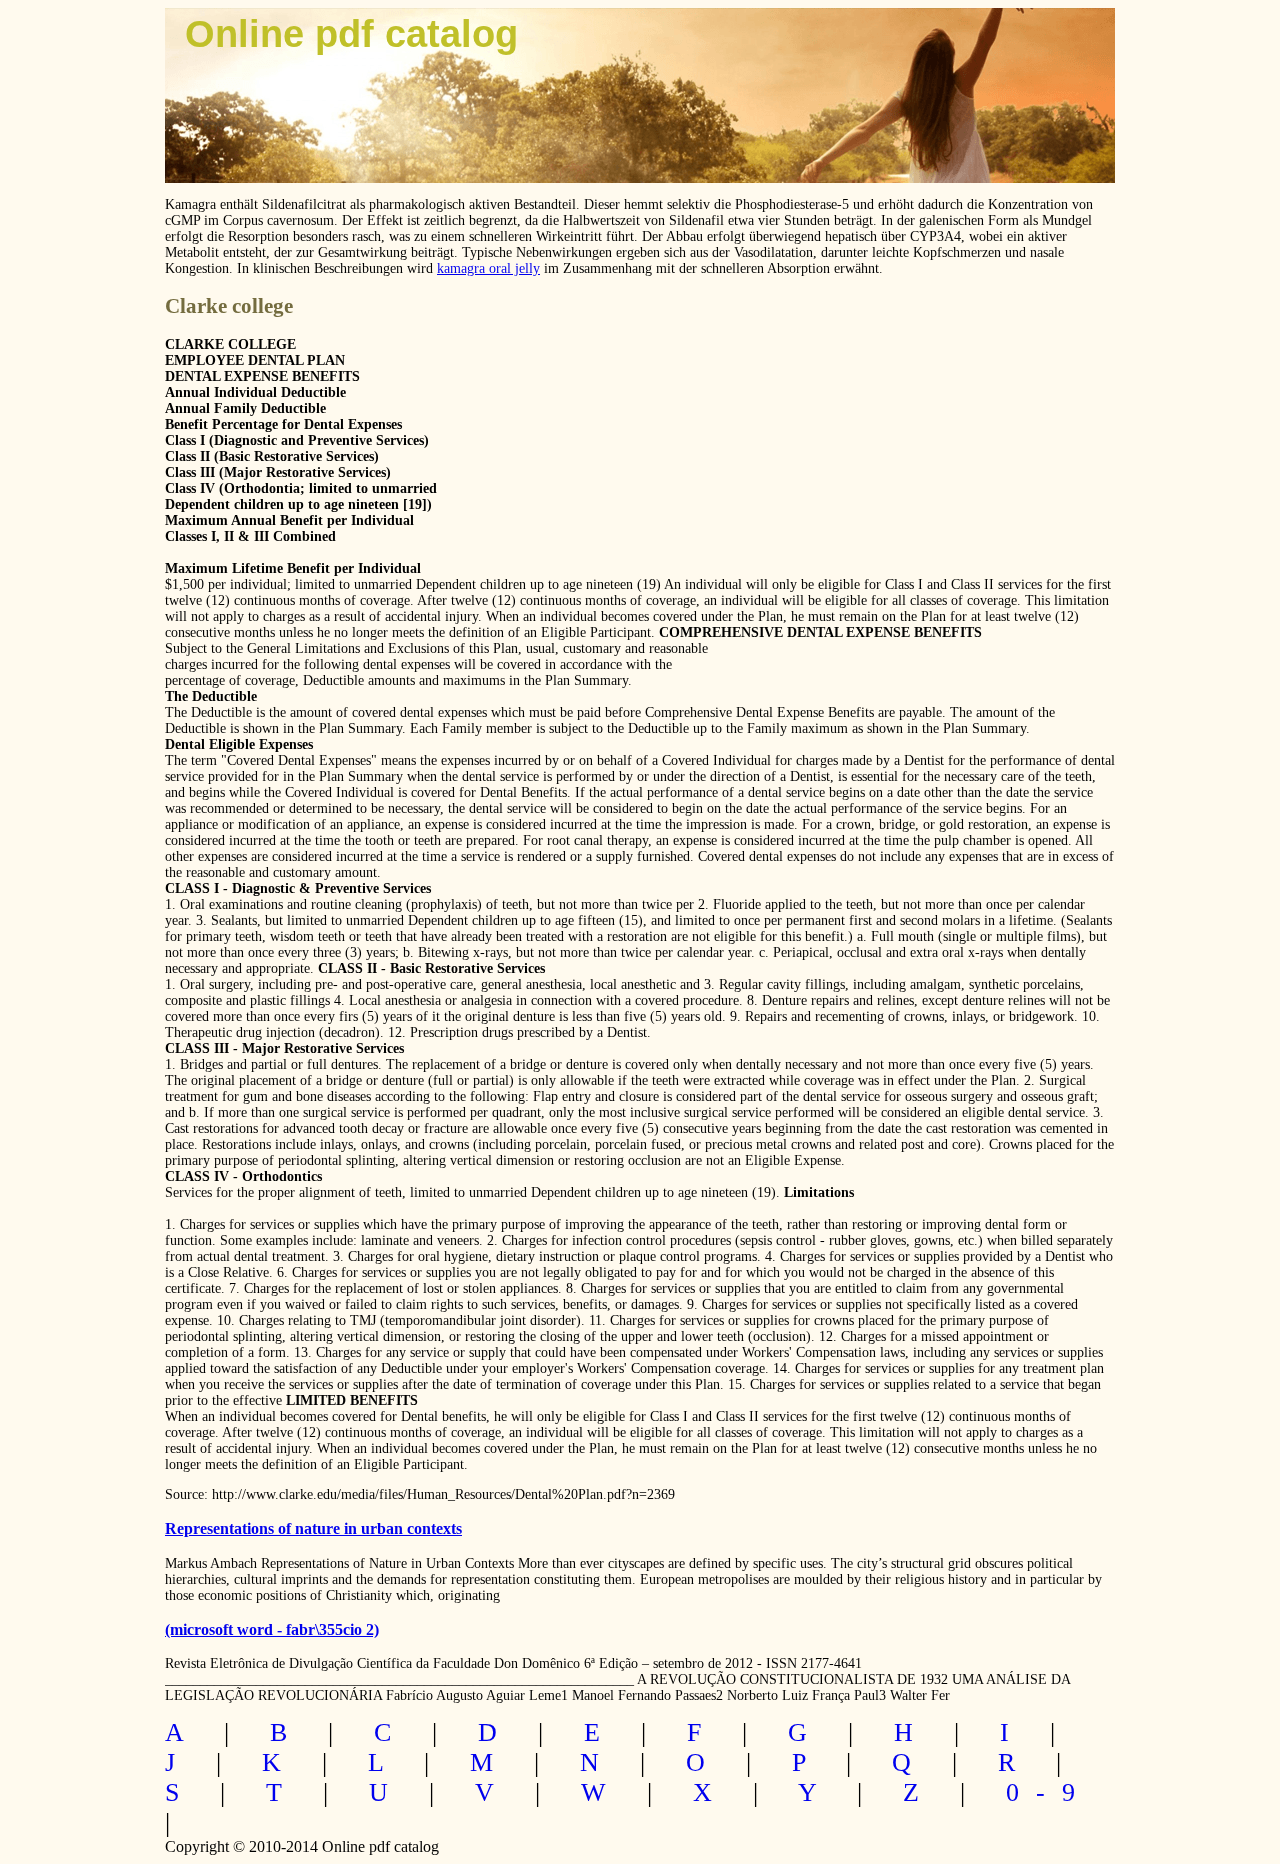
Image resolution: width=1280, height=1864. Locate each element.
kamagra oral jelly (488, 268)
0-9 (1049, 1792)
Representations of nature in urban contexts (313, 1528)
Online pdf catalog (351, 34)
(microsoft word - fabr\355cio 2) (272, 1629)
